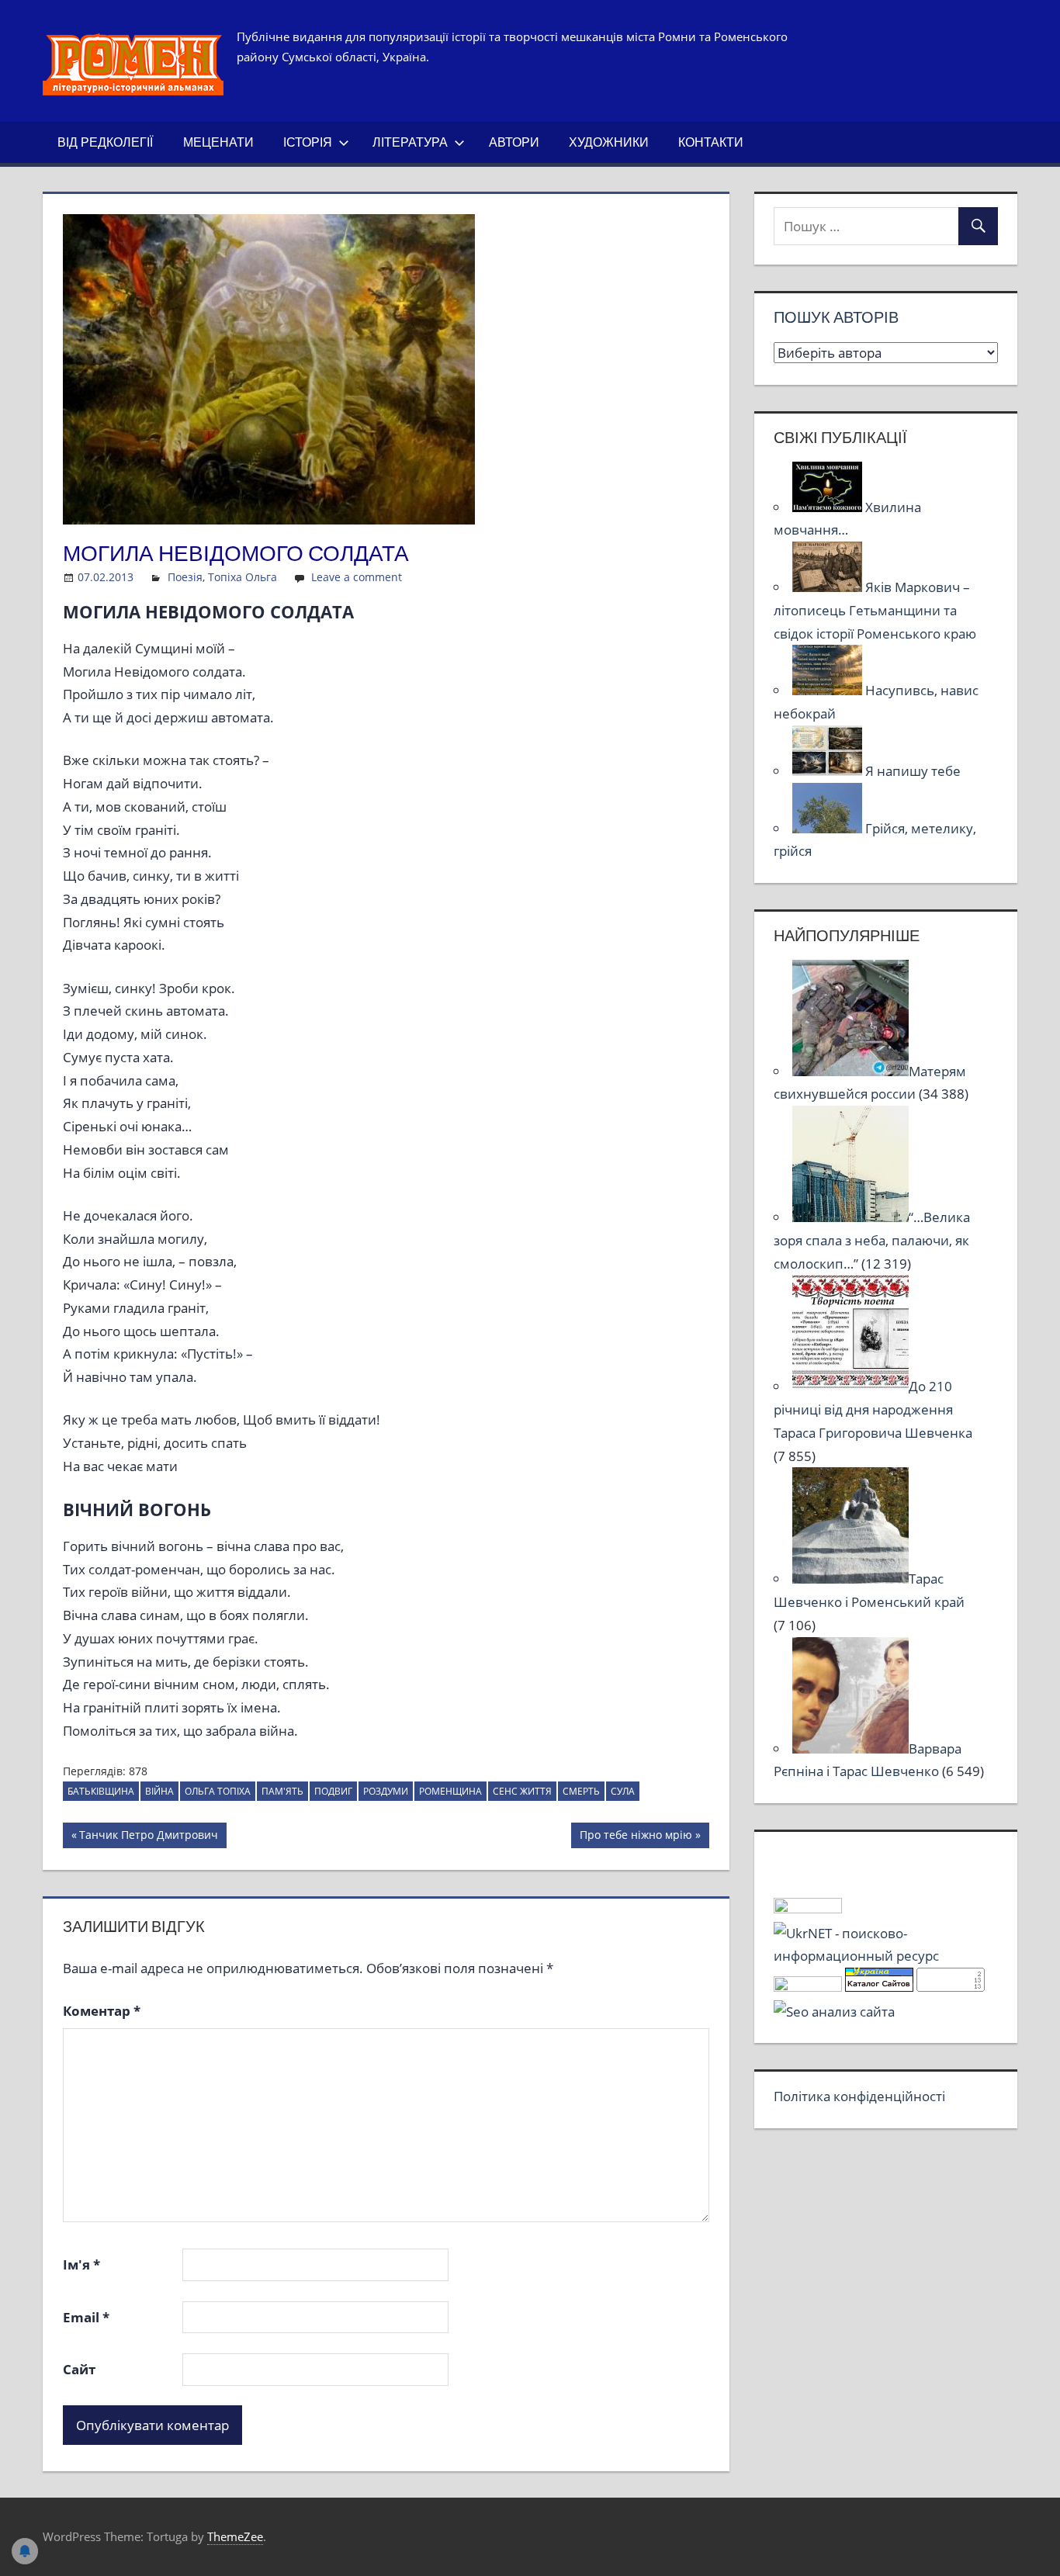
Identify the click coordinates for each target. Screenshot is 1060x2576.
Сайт (79, 2369)
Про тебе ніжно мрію (636, 1837)
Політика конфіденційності (859, 2096)
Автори (514, 142)
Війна (159, 1791)
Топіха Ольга (242, 577)
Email (86, 2317)
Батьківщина (101, 1791)
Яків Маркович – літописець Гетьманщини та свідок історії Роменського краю (875, 610)
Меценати (218, 142)
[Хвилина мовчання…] (829, 507)
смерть (581, 1791)
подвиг (333, 1791)
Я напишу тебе (913, 771)
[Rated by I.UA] (808, 1908)
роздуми (386, 1791)
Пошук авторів (836, 317)
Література (410, 142)
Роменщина (450, 1791)
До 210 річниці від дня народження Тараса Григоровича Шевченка (873, 1409)
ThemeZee (235, 2536)
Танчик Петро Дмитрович (148, 1837)
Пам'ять (282, 1791)
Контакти (711, 142)
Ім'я (81, 2264)
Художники (609, 142)
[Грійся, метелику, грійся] (829, 828)
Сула (623, 1791)
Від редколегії (105, 142)
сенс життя (522, 1791)
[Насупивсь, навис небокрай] (829, 690)
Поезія (185, 577)
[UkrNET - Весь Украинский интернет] (885, 1956)
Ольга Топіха (218, 1791)
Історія (308, 142)
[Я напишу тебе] (829, 771)
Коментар (102, 2011)
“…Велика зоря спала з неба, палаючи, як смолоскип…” (872, 1240)
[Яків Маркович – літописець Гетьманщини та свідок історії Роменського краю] (829, 587)
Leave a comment (357, 577)
